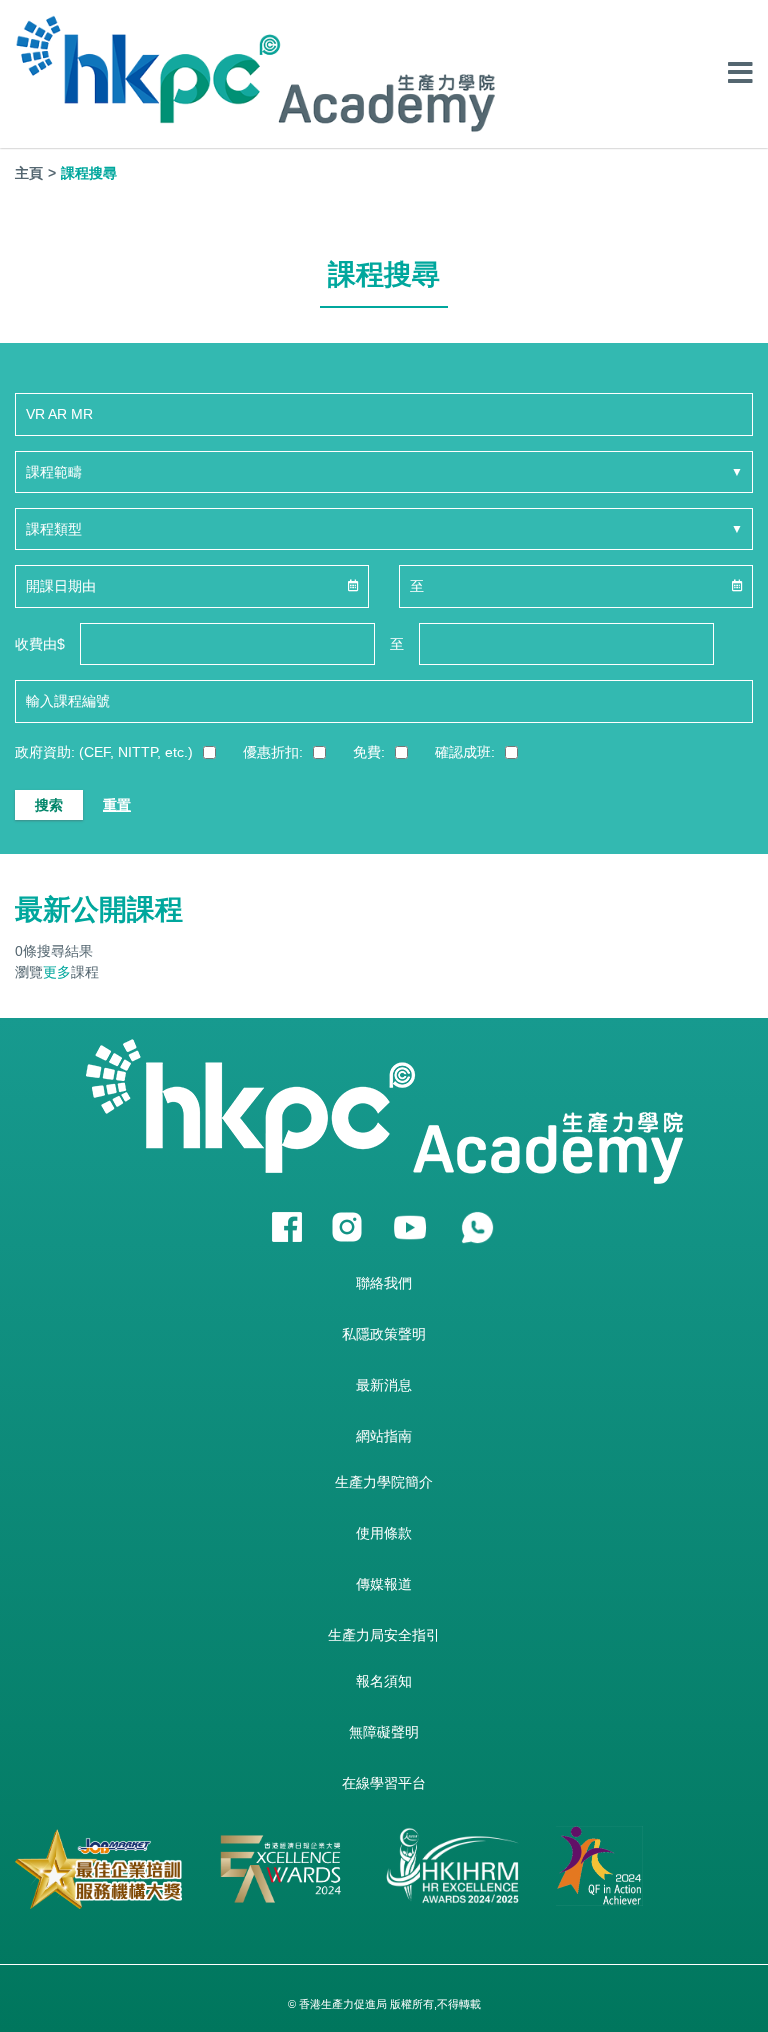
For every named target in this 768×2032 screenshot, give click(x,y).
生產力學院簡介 (384, 1482)
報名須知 (384, 1681)
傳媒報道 (384, 1584)
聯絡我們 (384, 1283)
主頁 (29, 173)
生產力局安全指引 (384, 1635)
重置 (117, 805)
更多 (57, 972)
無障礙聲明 (384, 1732)
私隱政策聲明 (384, 1334)
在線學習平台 (384, 1783)
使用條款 (384, 1533)
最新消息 (384, 1385)
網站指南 (384, 1436)
